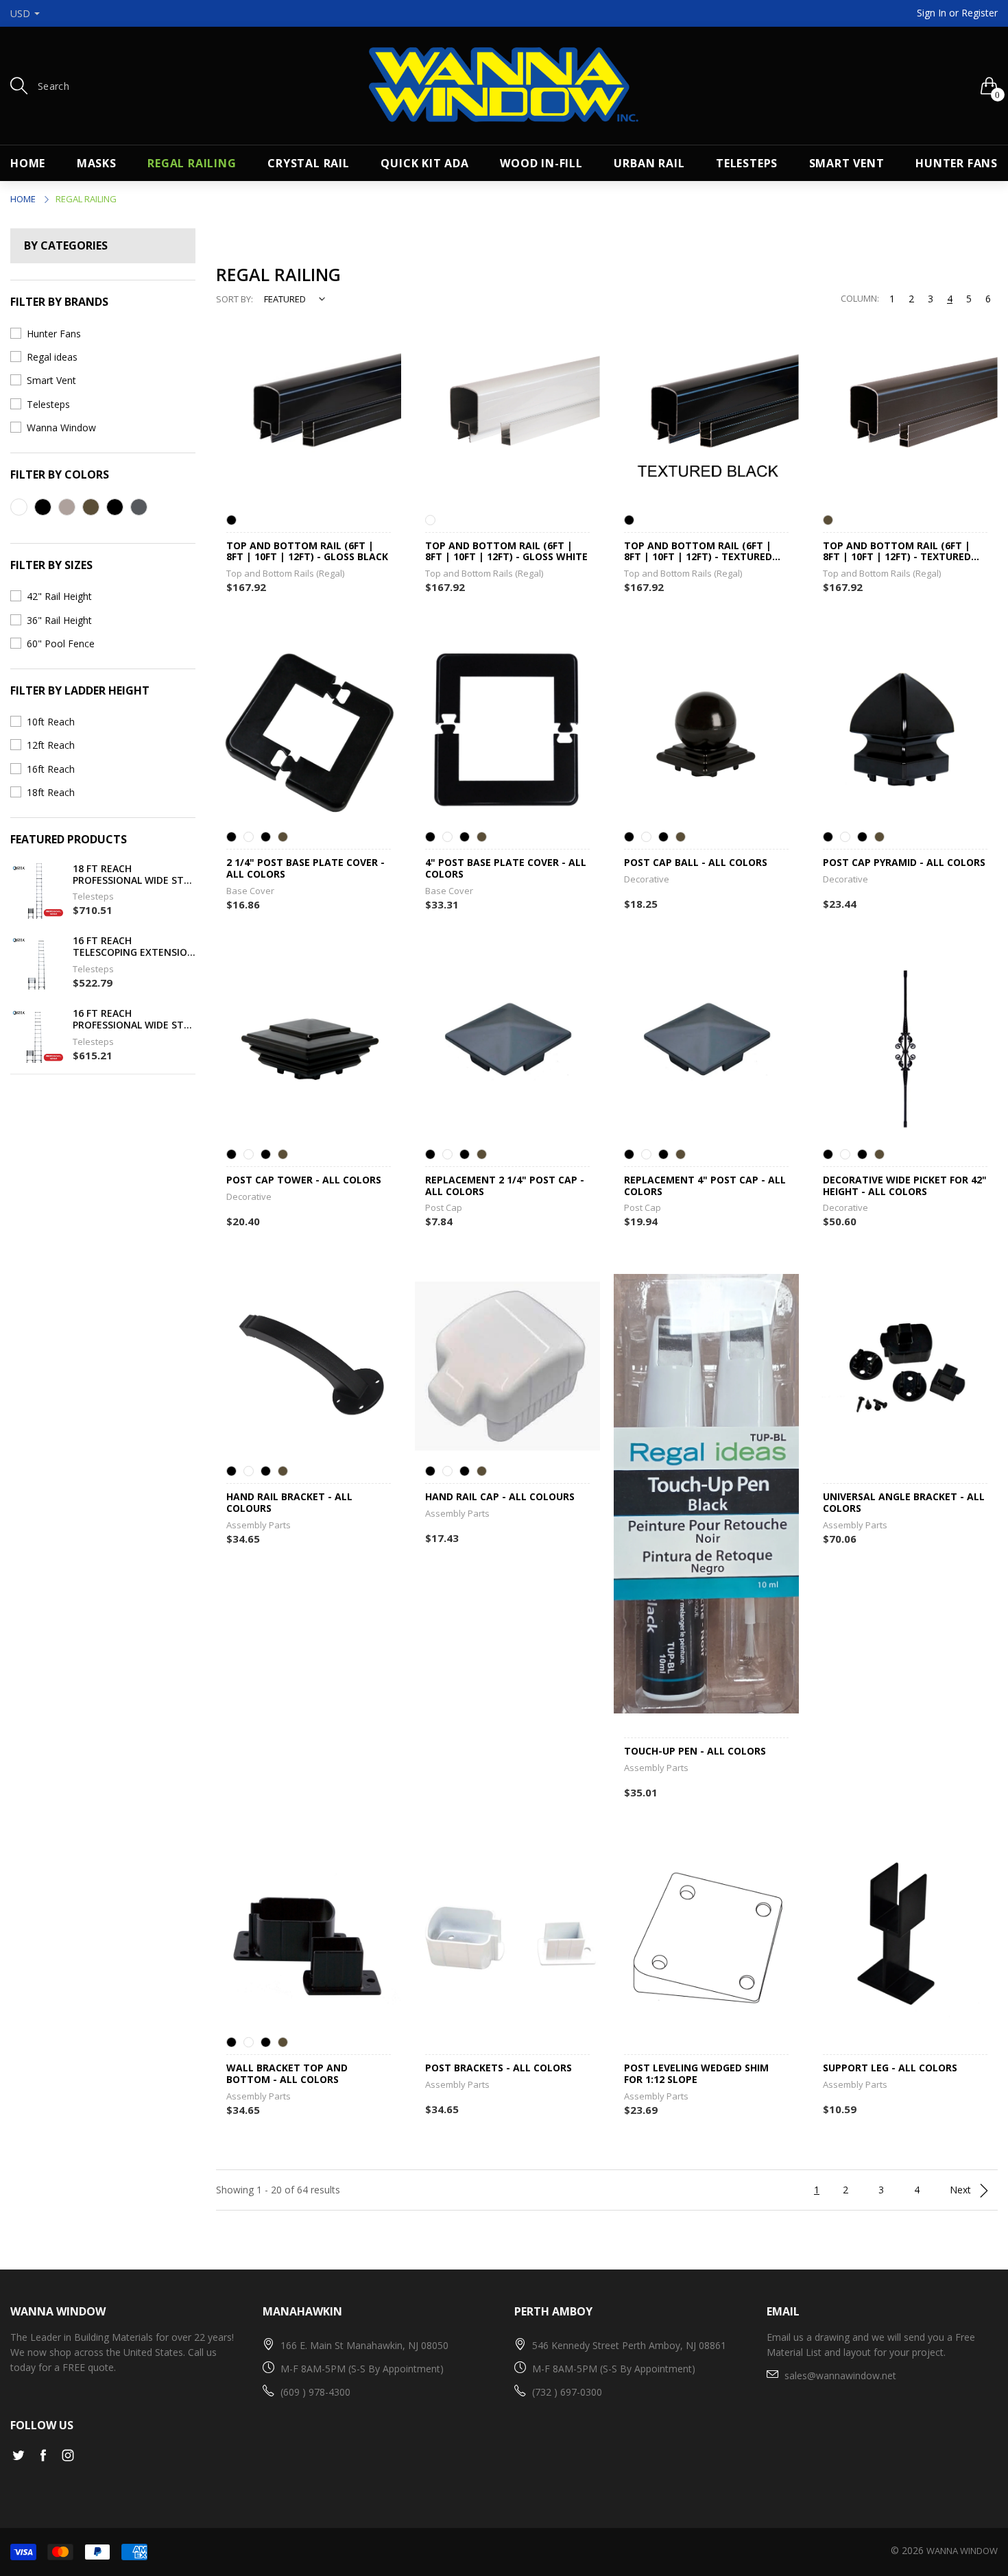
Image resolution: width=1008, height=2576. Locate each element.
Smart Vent (847, 163)
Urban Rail (649, 163)
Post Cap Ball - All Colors (696, 863)
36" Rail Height (59, 620)
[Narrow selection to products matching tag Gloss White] (19, 507)
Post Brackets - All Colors (499, 2068)
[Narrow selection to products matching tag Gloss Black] (43, 507)
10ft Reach (51, 722)
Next (962, 2190)
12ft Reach (51, 745)
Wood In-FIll (541, 163)
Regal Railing (192, 163)
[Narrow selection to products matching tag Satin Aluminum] (139, 507)
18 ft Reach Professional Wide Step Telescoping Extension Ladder (134, 875)
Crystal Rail (309, 163)
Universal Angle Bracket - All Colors (904, 1503)
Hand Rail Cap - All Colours (500, 1497)
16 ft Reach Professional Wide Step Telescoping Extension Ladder (134, 1020)
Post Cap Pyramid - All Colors (904, 863)
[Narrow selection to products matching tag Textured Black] (115, 507)
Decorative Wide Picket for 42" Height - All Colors (905, 1186)
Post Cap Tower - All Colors (304, 1180)
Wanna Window (61, 428)
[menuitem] (28, 163)
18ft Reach (51, 792)
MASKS (97, 163)
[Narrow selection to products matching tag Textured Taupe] (67, 507)
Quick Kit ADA (424, 163)
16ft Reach (51, 769)
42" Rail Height (59, 596)
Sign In (932, 13)
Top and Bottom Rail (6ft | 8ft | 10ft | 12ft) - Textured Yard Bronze (897, 552)
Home (28, 163)
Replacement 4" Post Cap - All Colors (705, 1186)
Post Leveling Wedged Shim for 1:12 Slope (696, 2074)
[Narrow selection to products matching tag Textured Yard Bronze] (91, 507)
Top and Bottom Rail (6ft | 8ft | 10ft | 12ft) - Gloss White (506, 552)
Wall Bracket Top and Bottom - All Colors (287, 2074)
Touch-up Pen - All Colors (695, 1752)
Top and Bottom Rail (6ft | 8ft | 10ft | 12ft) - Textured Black (698, 552)
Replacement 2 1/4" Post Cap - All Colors (505, 1186)
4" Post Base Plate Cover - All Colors (506, 869)
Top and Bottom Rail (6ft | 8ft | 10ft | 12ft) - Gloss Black (307, 552)
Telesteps (747, 163)
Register (980, 13)
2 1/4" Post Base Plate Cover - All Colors (305, 869)
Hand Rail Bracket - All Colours (289, 1503)
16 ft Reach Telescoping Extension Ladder (134, 947)
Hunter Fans (957, 163)
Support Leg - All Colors (890, 2068)
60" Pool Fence (61, 643)
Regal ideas (52, 357)
